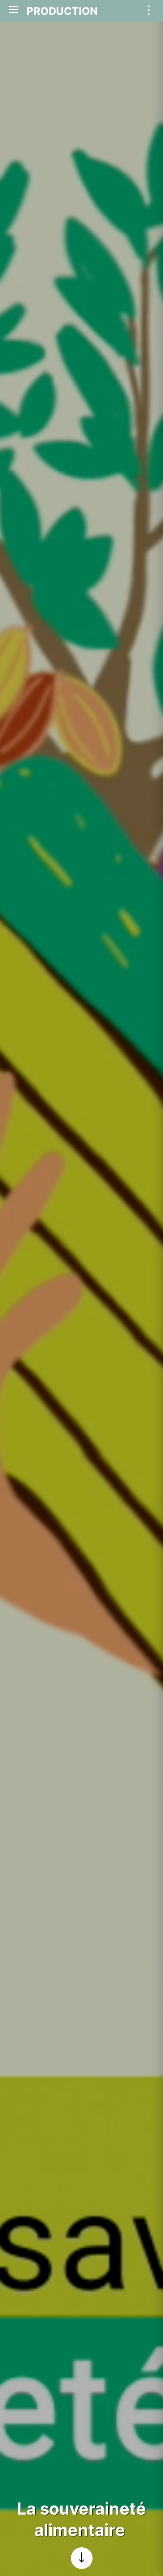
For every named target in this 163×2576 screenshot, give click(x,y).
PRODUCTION (62, 11)
